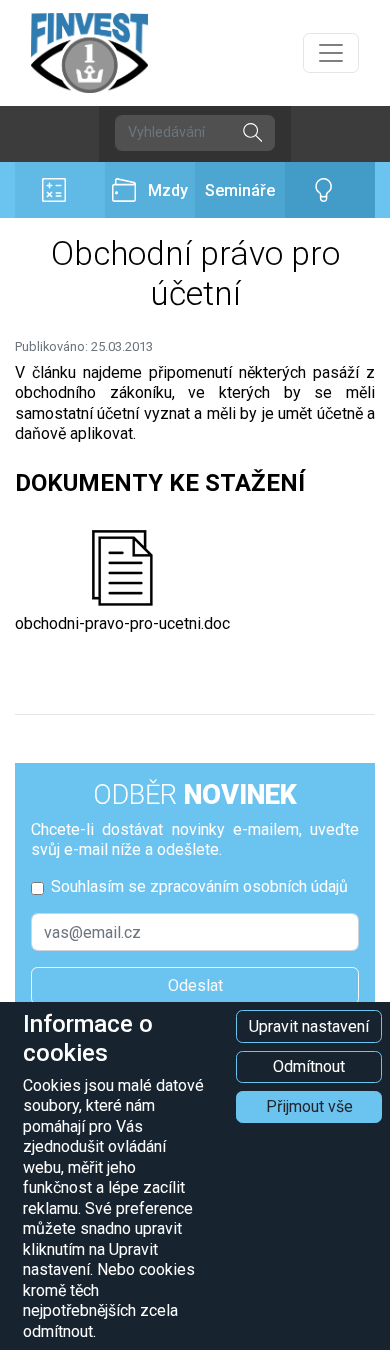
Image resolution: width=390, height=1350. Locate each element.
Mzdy (168, 190)
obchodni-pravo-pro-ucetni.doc (122, 623)
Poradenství (330, 190)
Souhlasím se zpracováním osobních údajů (199, 886)
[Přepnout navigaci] (331, 53)
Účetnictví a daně (60, 190)
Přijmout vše (309, 1106)
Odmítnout (309, 1066)
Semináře (240, 190)
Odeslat (195, 985)
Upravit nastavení (309, 1026)
